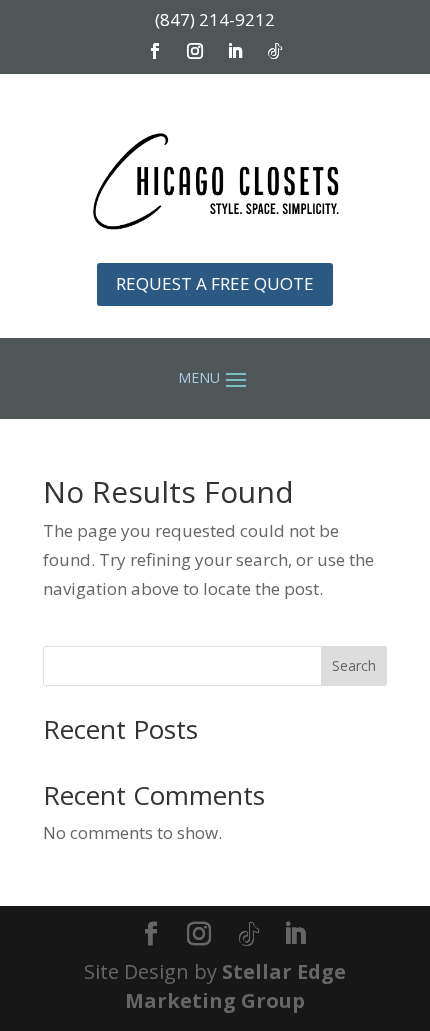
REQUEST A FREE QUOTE (215, 283)
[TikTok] (249, 935)
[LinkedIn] (295, 935)
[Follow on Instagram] (195, 51)
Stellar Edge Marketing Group (235, 986)
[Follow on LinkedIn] (235, 51)
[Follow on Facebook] (155, 51)
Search (354, 665)
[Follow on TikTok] (275, 51)
